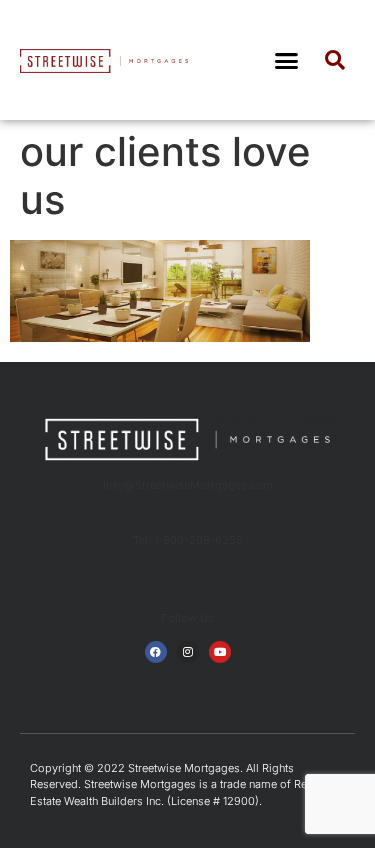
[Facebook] (156, 652)
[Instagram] (188, 652)
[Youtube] (220, 652)
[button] (286, 60)
